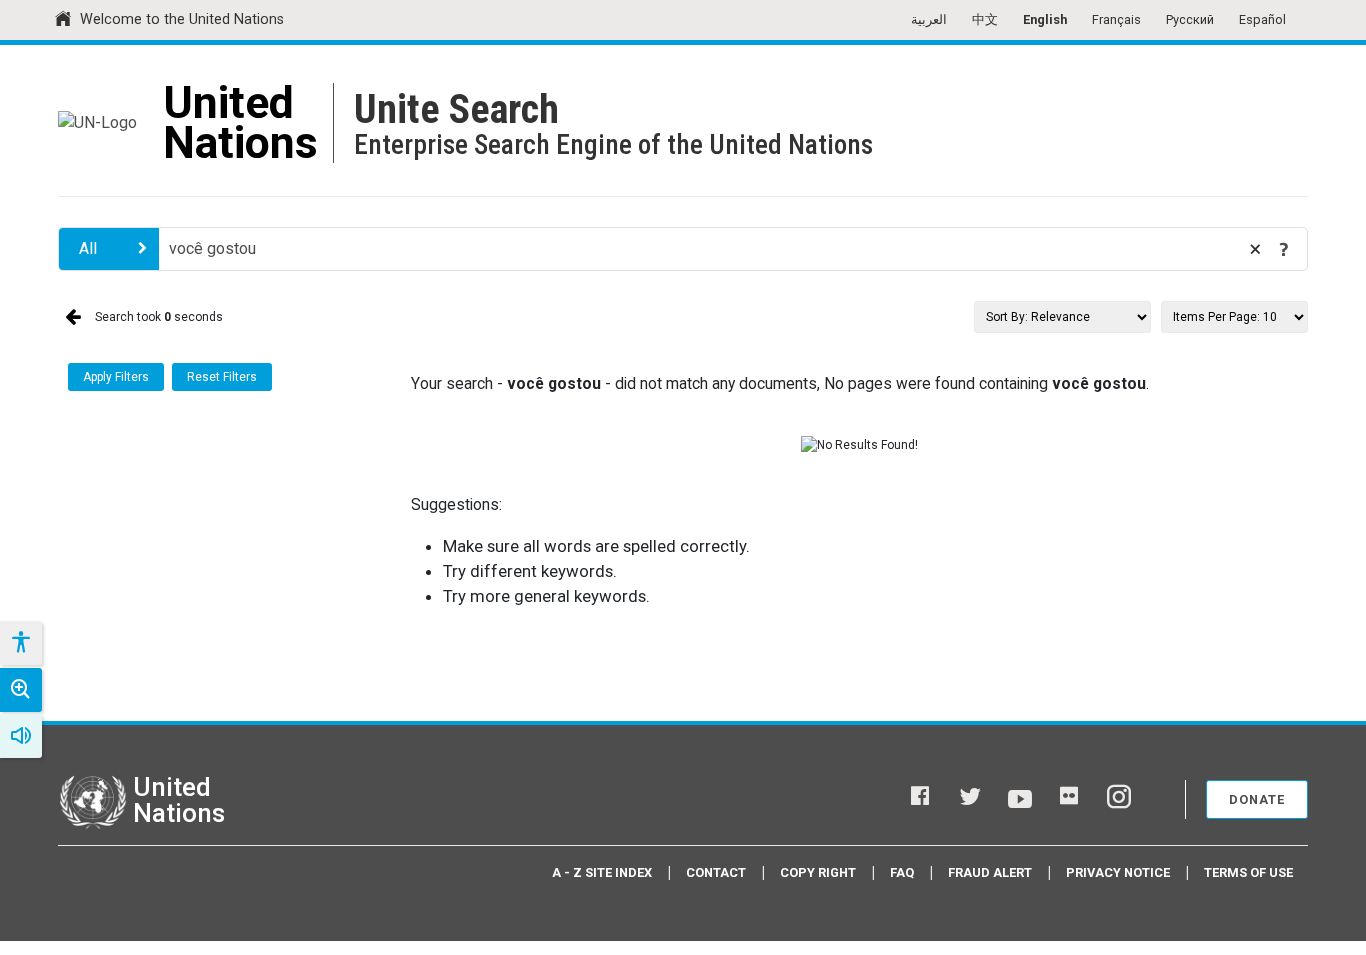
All (88, 248)
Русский (1190, 19)
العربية (929, 19)
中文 (985, 19)
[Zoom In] (21, 690)
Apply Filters (116, 377)
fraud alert (990, 872)
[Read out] (21, 736)
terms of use (1248, 872)
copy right (818, 872)
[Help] (1284, 249)
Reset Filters (222, 377)
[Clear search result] (1255, 249)
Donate (1257, 799)
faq (902, 872)
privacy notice (1118, 872)
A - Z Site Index (602, 872)
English (1045, 19)
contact (716, 872)
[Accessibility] (20, 643)
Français (1116, 19)
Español (1262, 19)
